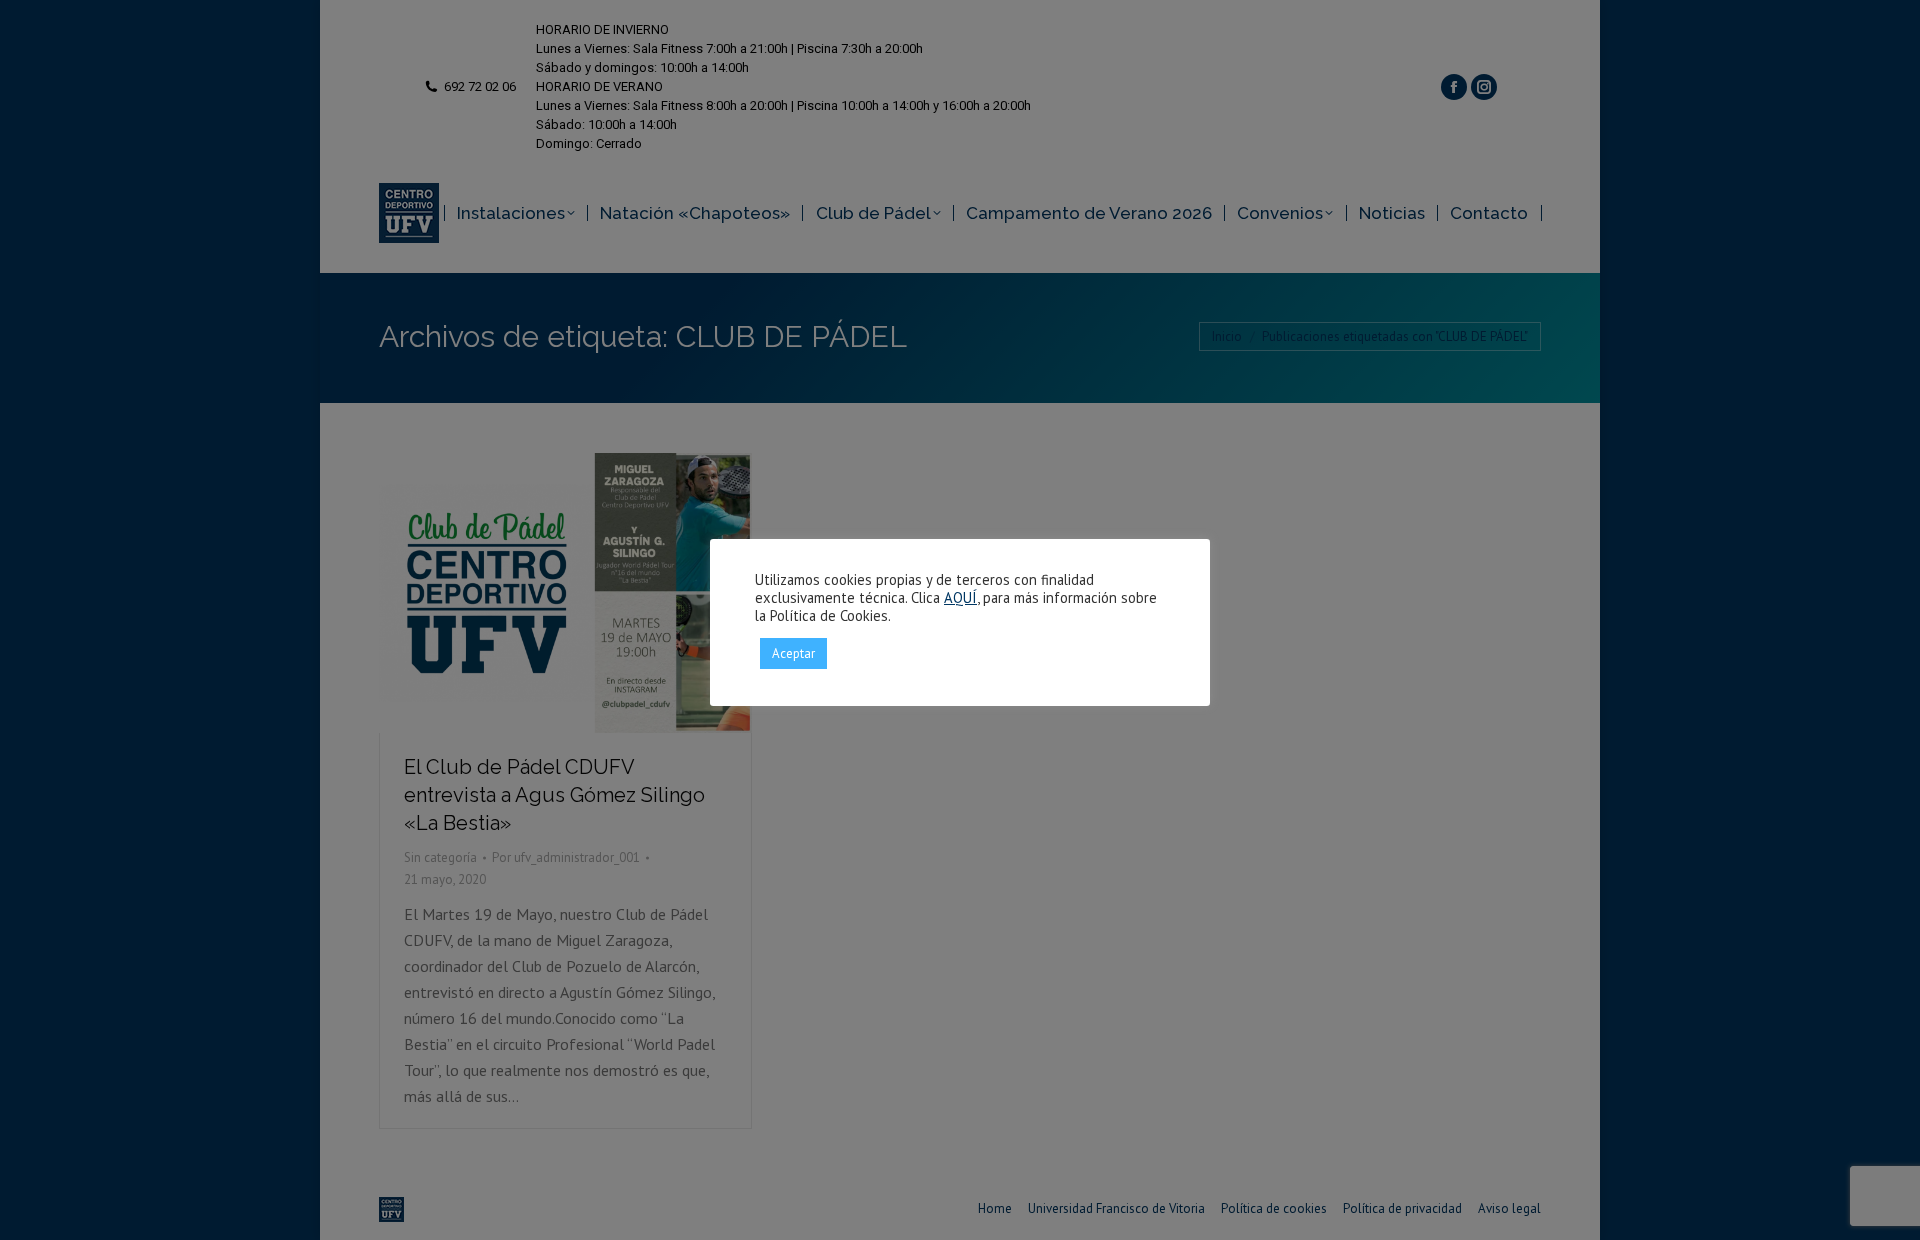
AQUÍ (960, 597)
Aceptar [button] (793, 653)
